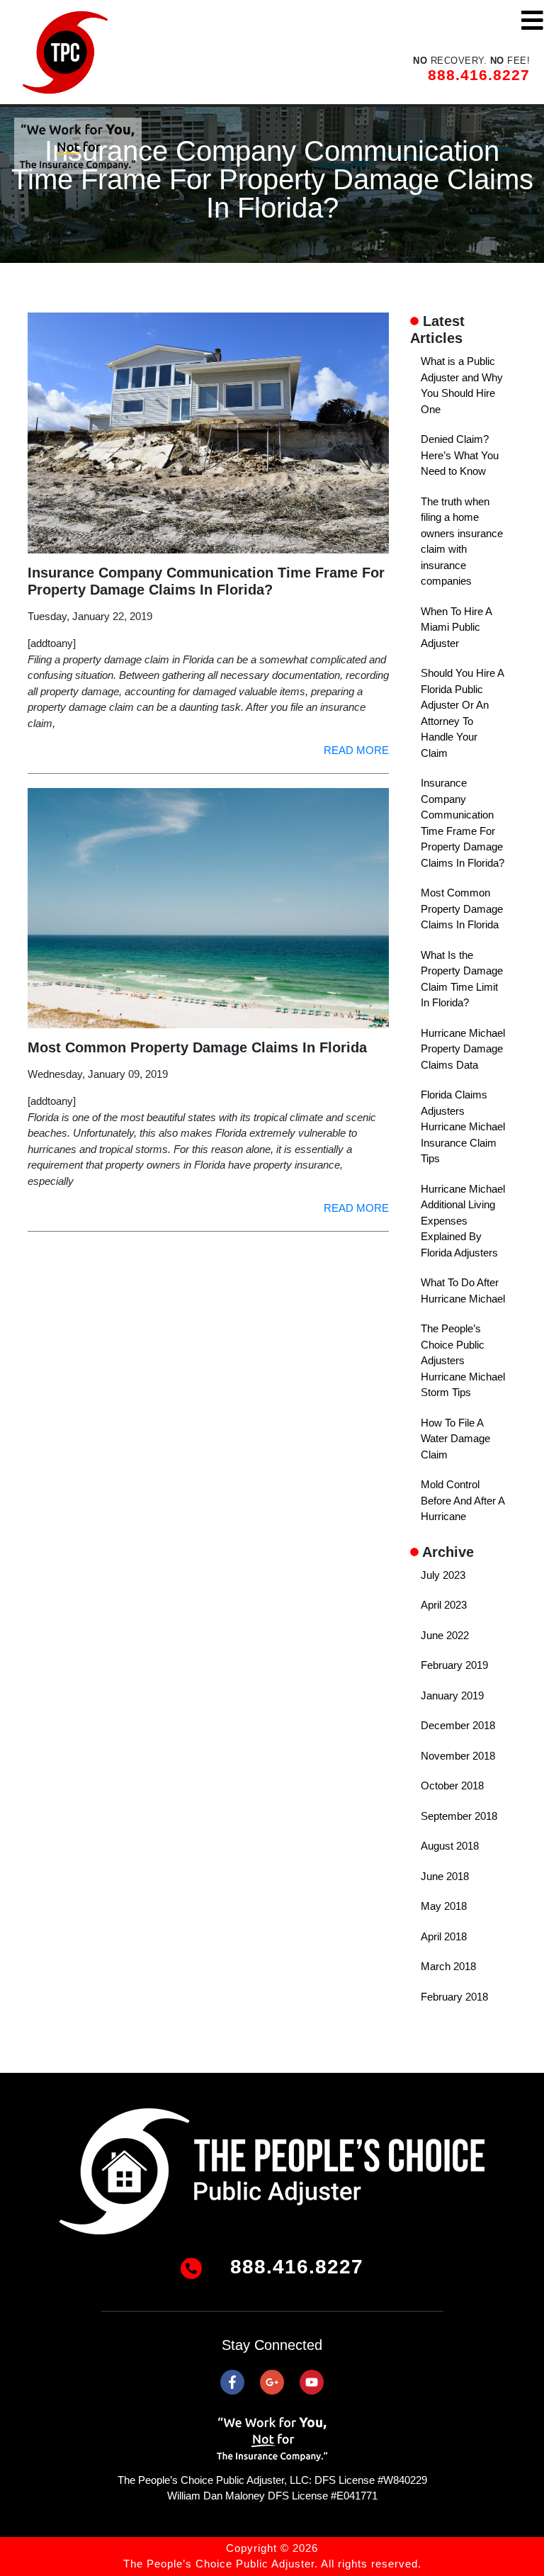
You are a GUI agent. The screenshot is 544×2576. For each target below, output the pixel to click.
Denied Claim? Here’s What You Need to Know (460, 455)
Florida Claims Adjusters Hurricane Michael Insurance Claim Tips (463, 1126)
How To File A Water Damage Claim (455, 1439)
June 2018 (445, 1876)
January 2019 (452, 1695)
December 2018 (458, 1725)
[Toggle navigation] (532, 20)
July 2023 (443, 1575)
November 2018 (458, 1756)
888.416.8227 (479, 75)
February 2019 (454, 1665)
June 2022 (445, 1635)
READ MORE (356, 750)
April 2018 (444, 1936)
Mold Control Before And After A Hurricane (463, 1500)
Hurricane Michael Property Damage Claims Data (463, 1049)
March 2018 (448, 1966)
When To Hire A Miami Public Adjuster (456, 627)
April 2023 (444, 1605)
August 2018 (450, 1846)
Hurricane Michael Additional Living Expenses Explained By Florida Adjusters (463, 1221)
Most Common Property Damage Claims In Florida (462, 909)
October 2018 (452, 1785)
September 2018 (459, 1816)
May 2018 (444, 1906)
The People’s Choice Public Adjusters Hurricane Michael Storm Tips (463, 1360)
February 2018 (454, 1997)
